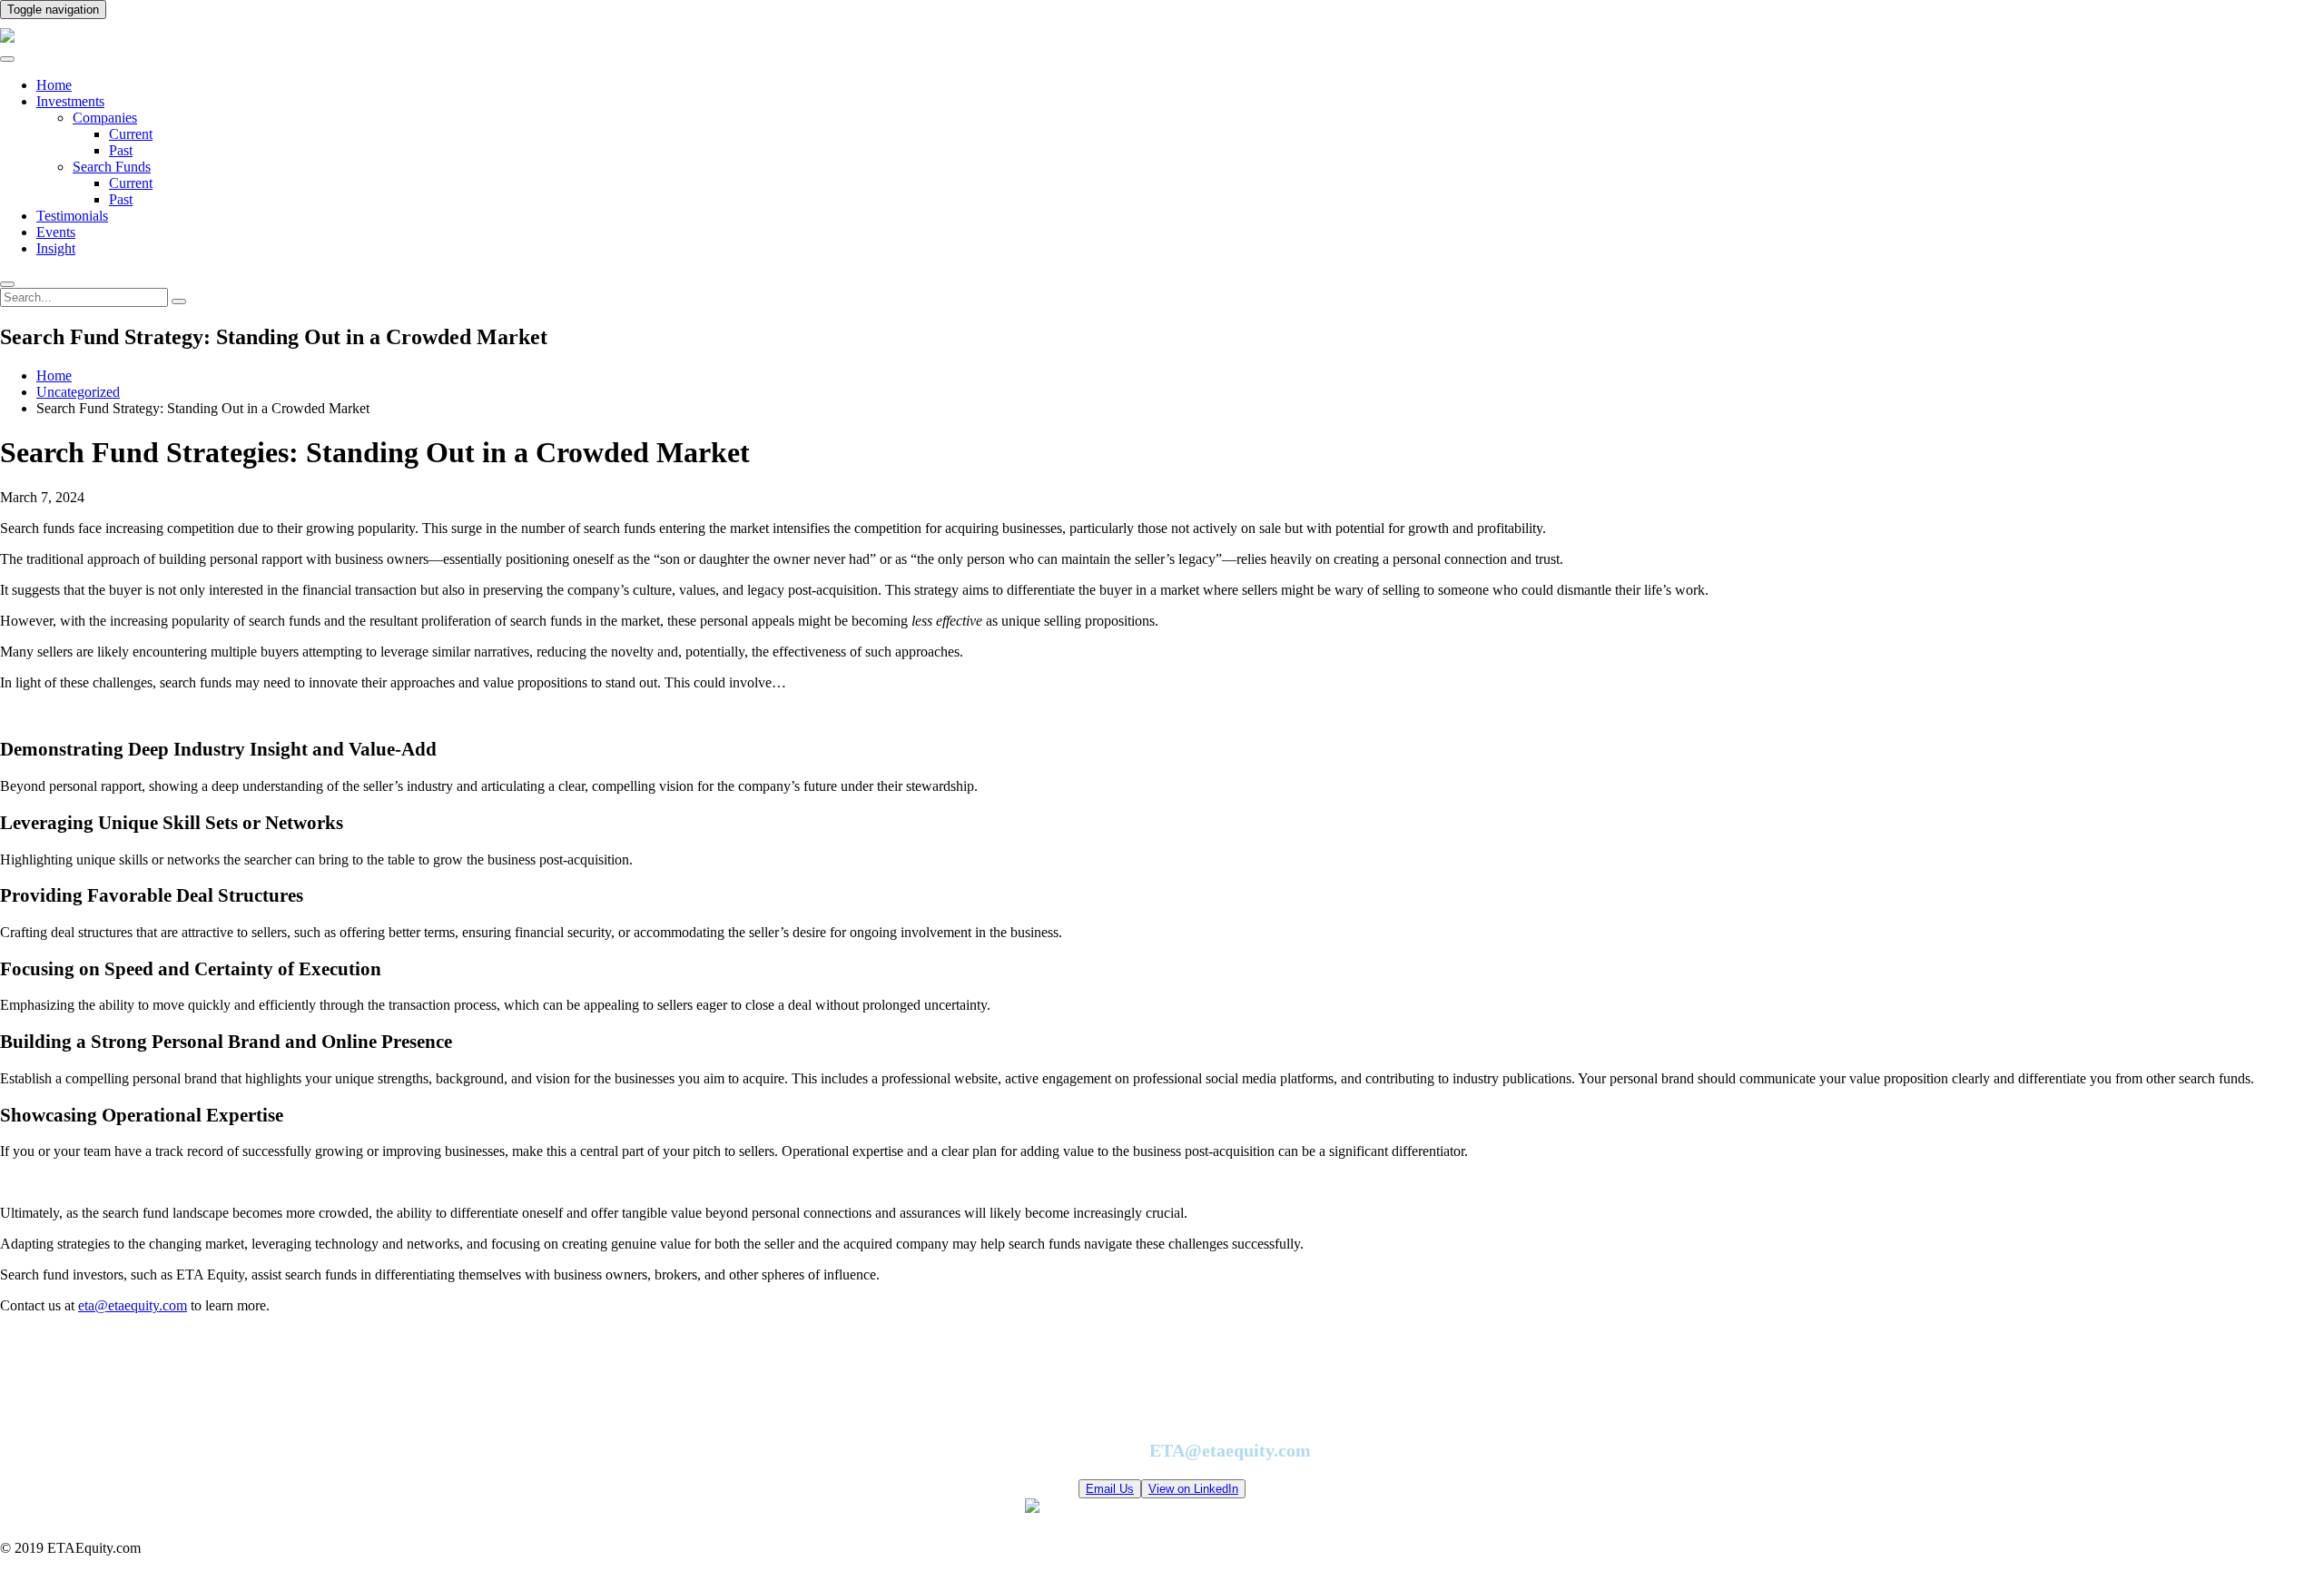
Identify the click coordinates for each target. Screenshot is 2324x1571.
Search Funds (112, 167)
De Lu (1328, 1508)
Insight (56, 248)
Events (56, 232)
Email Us (1110, 1489)
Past (121, 150)
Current (131, 134)
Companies (105, 118)
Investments (70, 101)
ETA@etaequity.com (1230, 1450)
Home (54, 85)
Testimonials (72, 216)
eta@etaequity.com (133, 1305)
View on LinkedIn (1193, 1489)
